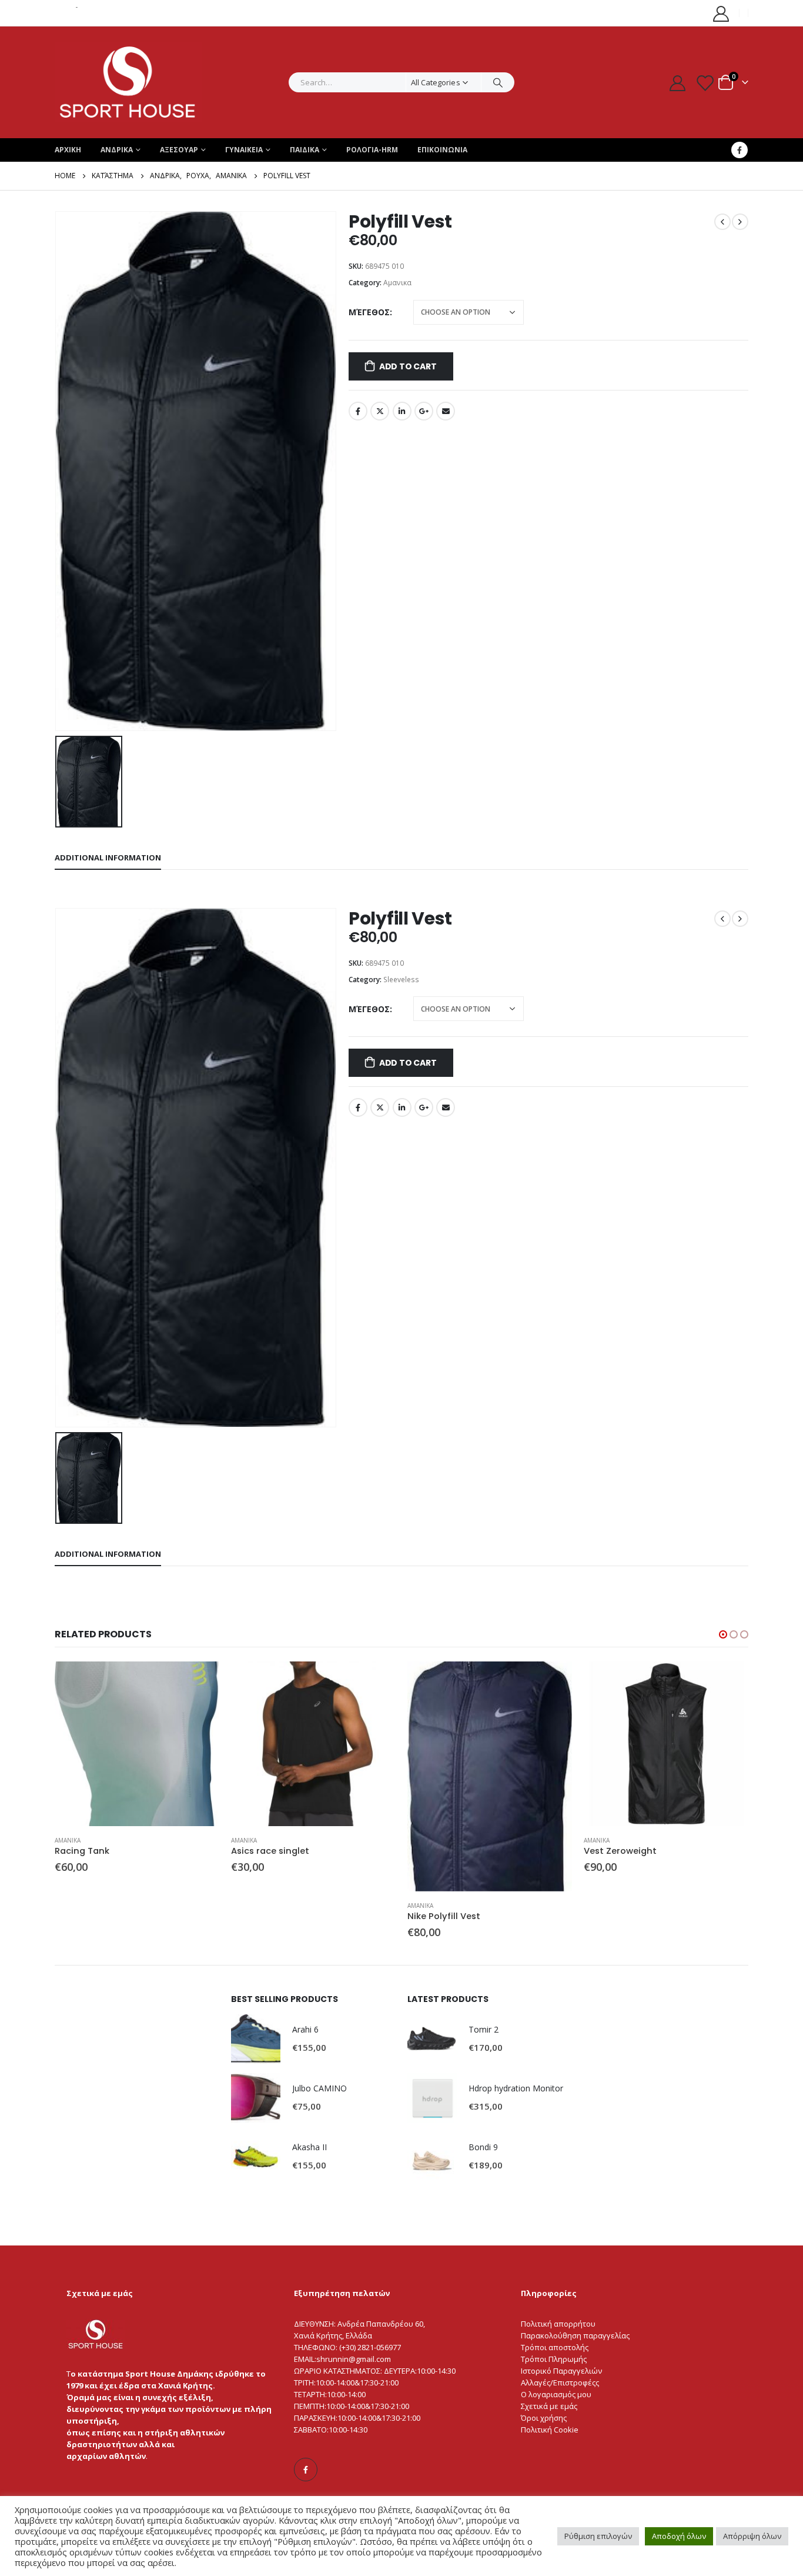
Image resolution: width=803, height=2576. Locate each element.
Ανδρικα (117, 150)
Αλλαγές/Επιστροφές (558, 2383)
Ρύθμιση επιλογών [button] (598, 2536)
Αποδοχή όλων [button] (679, 2536)
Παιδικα (305, 150)
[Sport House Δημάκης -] (128, 82)
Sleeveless (401, 980)
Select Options (200, 1681)
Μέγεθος (369, 312)
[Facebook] (740, 150)
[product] (137, 1744)
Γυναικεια (244, 150)
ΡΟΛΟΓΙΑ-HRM (372, 150)
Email (446, 411)
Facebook (358, 411)
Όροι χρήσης (544, 2418)
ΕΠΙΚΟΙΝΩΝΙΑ (442, 150)
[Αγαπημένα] (705, 83)
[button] (723, 1634)
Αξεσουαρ (179, 150)
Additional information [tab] (108, 857)
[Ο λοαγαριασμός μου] (721, 13)
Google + (424, 411)
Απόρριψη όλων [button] (752, 2536)
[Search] (498, 82)
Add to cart (408, 366)
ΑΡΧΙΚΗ (68, 150)
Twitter (380, 411)
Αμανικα (397, 283)
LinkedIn (402, 411)
